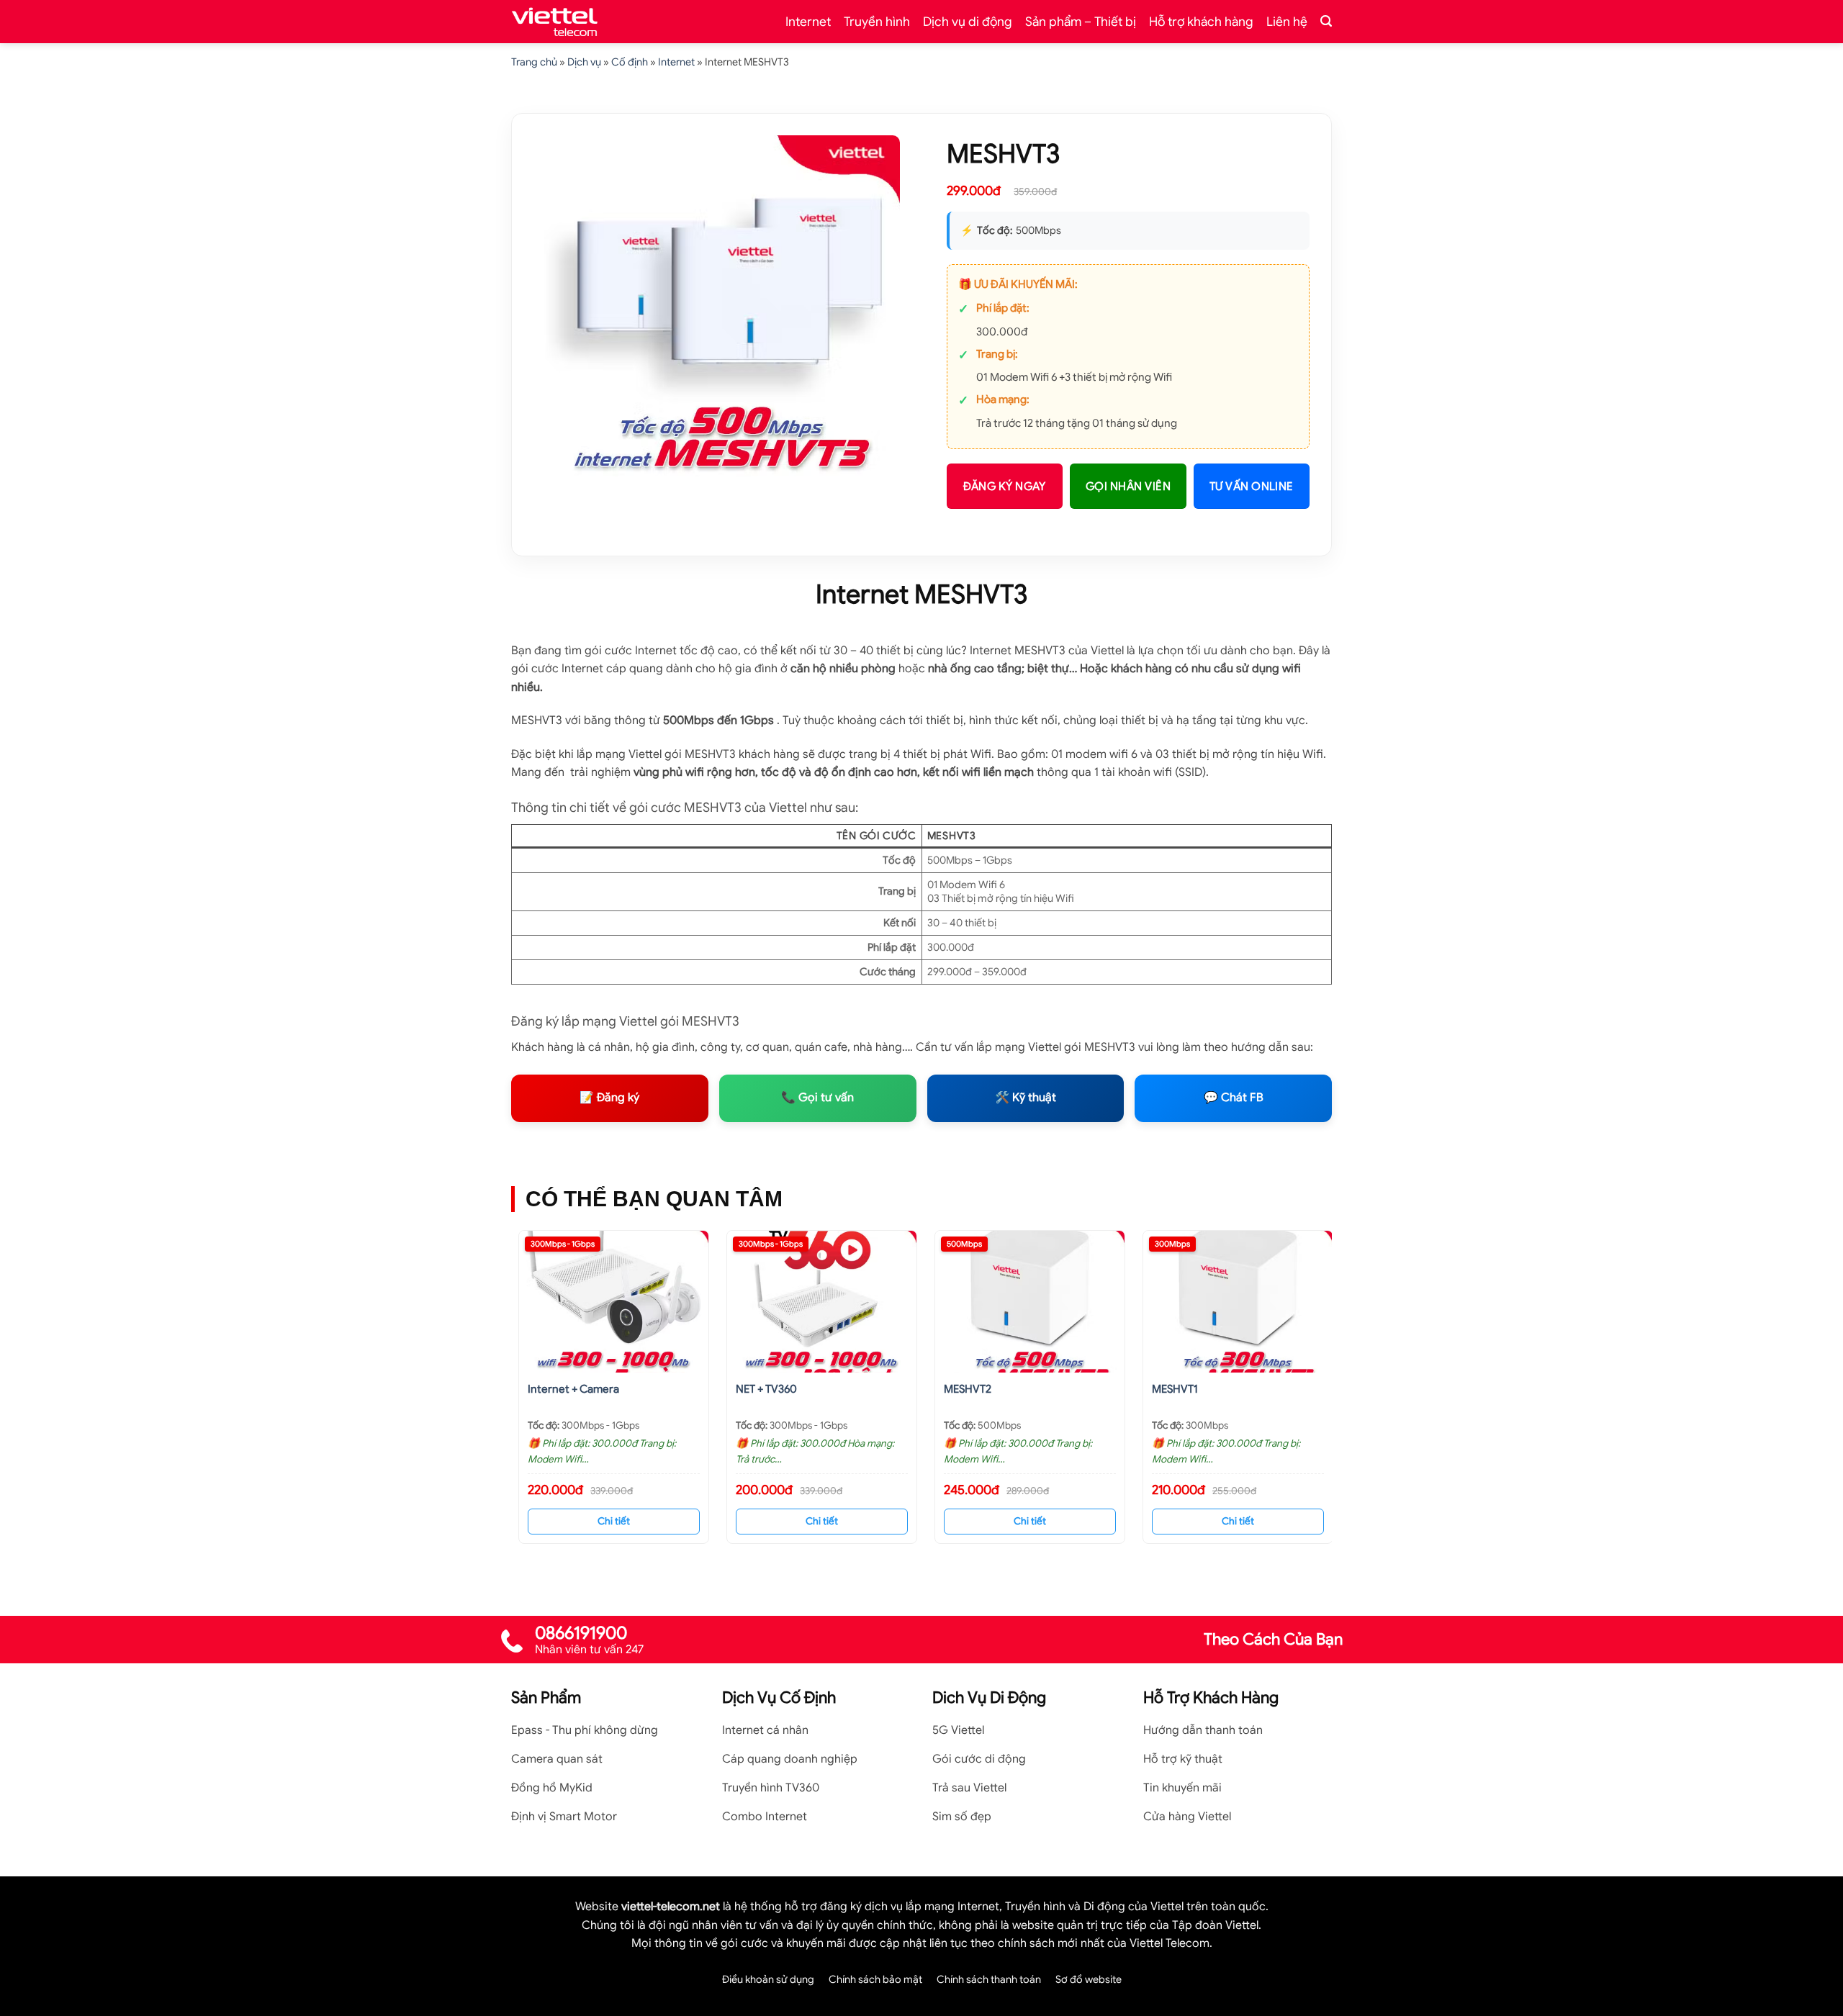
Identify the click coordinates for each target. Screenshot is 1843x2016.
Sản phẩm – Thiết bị (1081, 22)
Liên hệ (1287, 22)
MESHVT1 (1175, 1389)
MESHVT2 (968, 1389)
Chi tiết (614, 1521)
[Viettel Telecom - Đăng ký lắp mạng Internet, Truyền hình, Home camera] (554, 22)
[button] (1326, 21)
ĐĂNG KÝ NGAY (1005, 486)
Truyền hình (877, 22)
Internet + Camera (573, 1389)
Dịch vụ (584, 62)
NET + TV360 (766, 1389)
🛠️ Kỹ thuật (1026, 1098)
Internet (808, 22)
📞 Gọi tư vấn (817, 1098)
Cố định (630, 62)
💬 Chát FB (1234, 1098)
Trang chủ (534, 62)
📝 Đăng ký (609, 1098)
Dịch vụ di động (968, 22)
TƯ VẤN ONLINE (1252, 486)
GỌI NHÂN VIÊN (1128, 486)
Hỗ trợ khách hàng (1201, 22)
